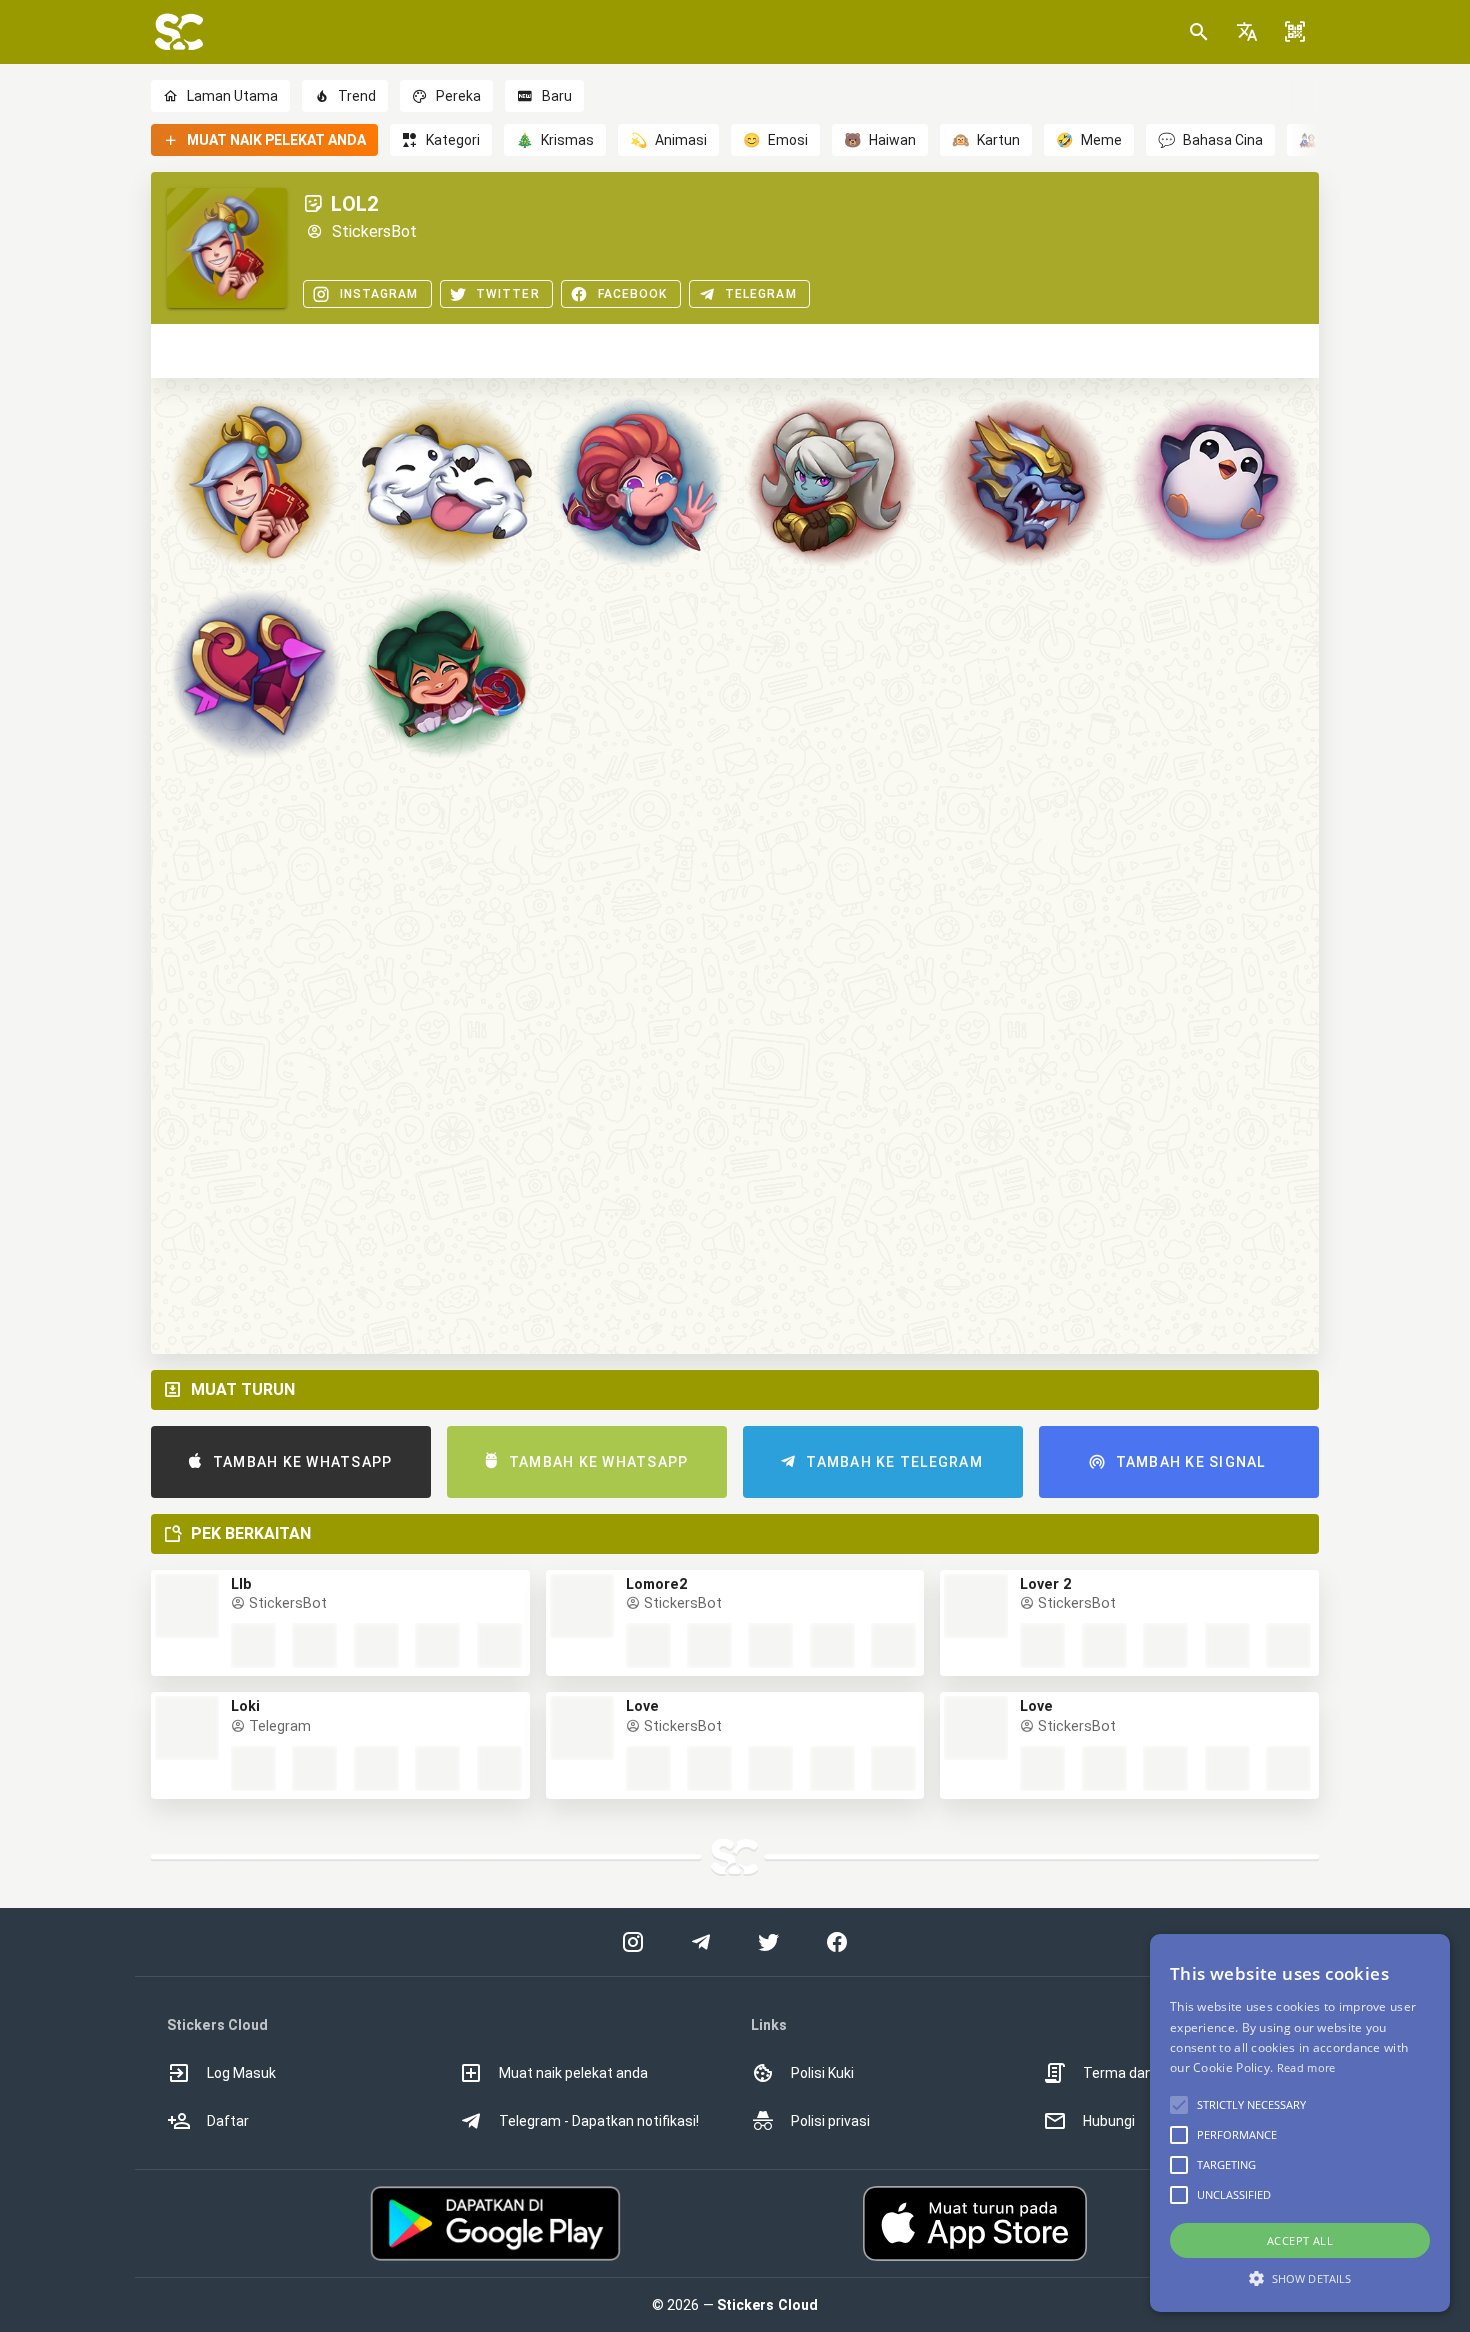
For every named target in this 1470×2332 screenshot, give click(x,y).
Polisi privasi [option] (830, 2121)
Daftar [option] (228, 2121)
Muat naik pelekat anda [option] (573, 2073)
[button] (1247, 32)
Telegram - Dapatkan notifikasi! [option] (599, 2121)
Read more (1306, 2067)
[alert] (1300, 2123)
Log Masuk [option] (241, 2073)
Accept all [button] (1300, 2240)
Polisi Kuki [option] (822, 2073)
